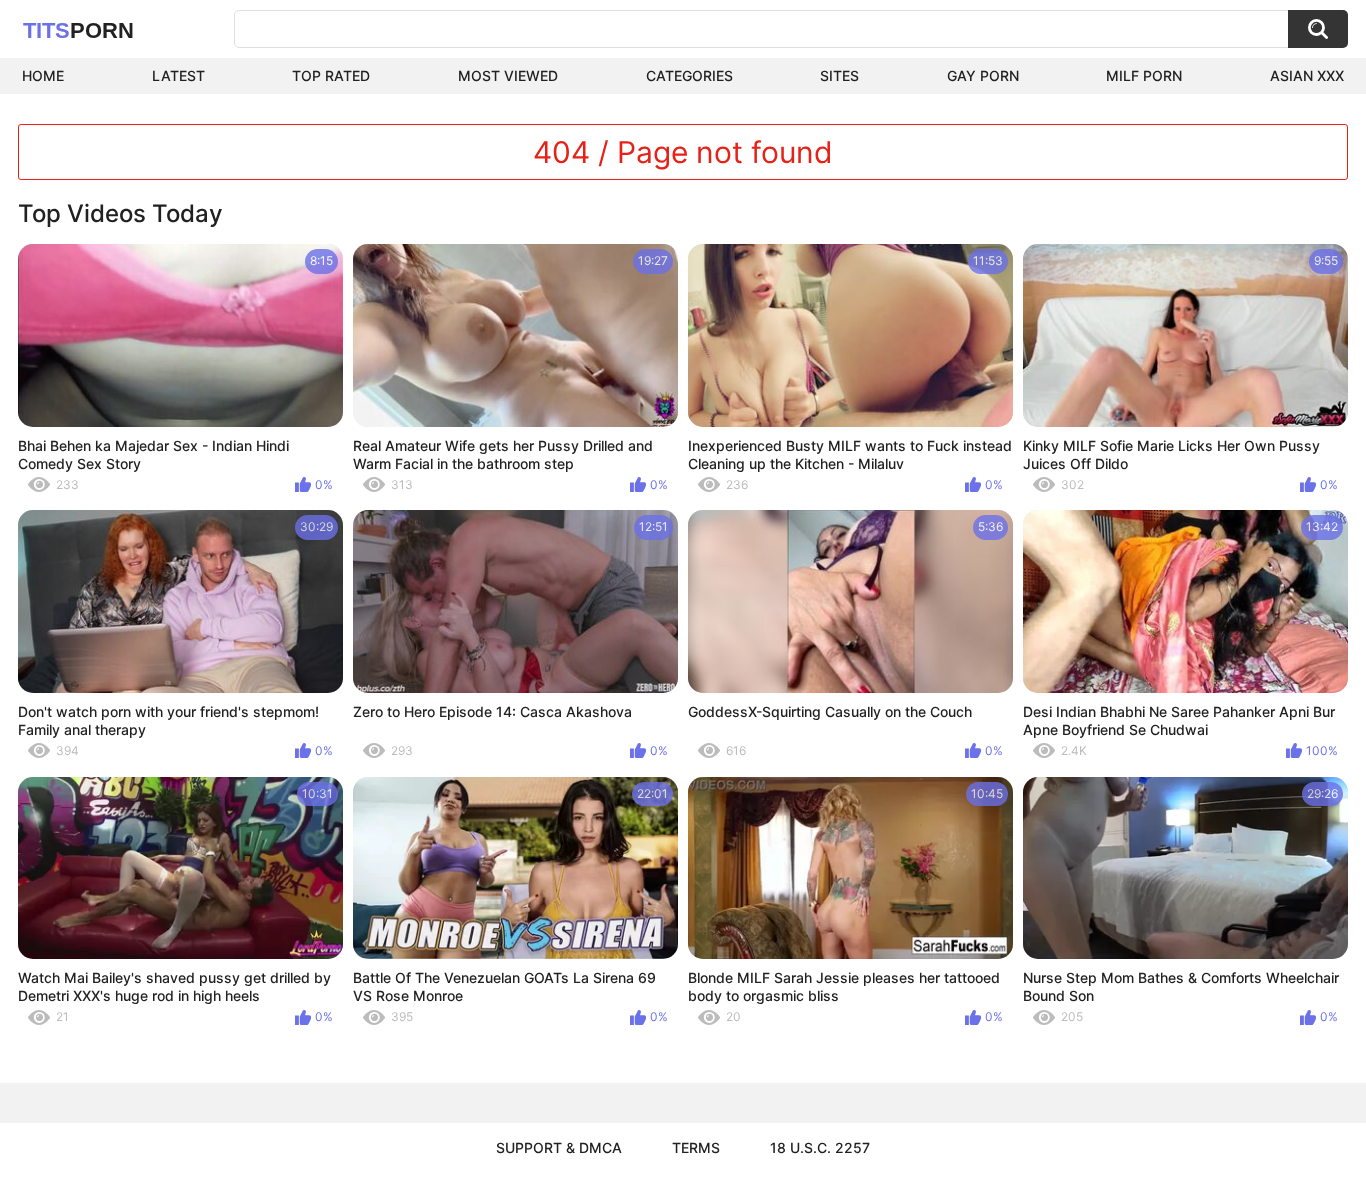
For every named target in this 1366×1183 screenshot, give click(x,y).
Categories (689, 75)
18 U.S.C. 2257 (820, 1147)
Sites (839, 75)
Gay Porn (983, 75)
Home (43, 75)
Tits (78, 30)
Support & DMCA (559, 1147)
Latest (178, 75)
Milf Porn (1144, 75)
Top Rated (331, 75)
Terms (696, 1147)
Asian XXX (1307, 75)
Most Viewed (508, 75)
